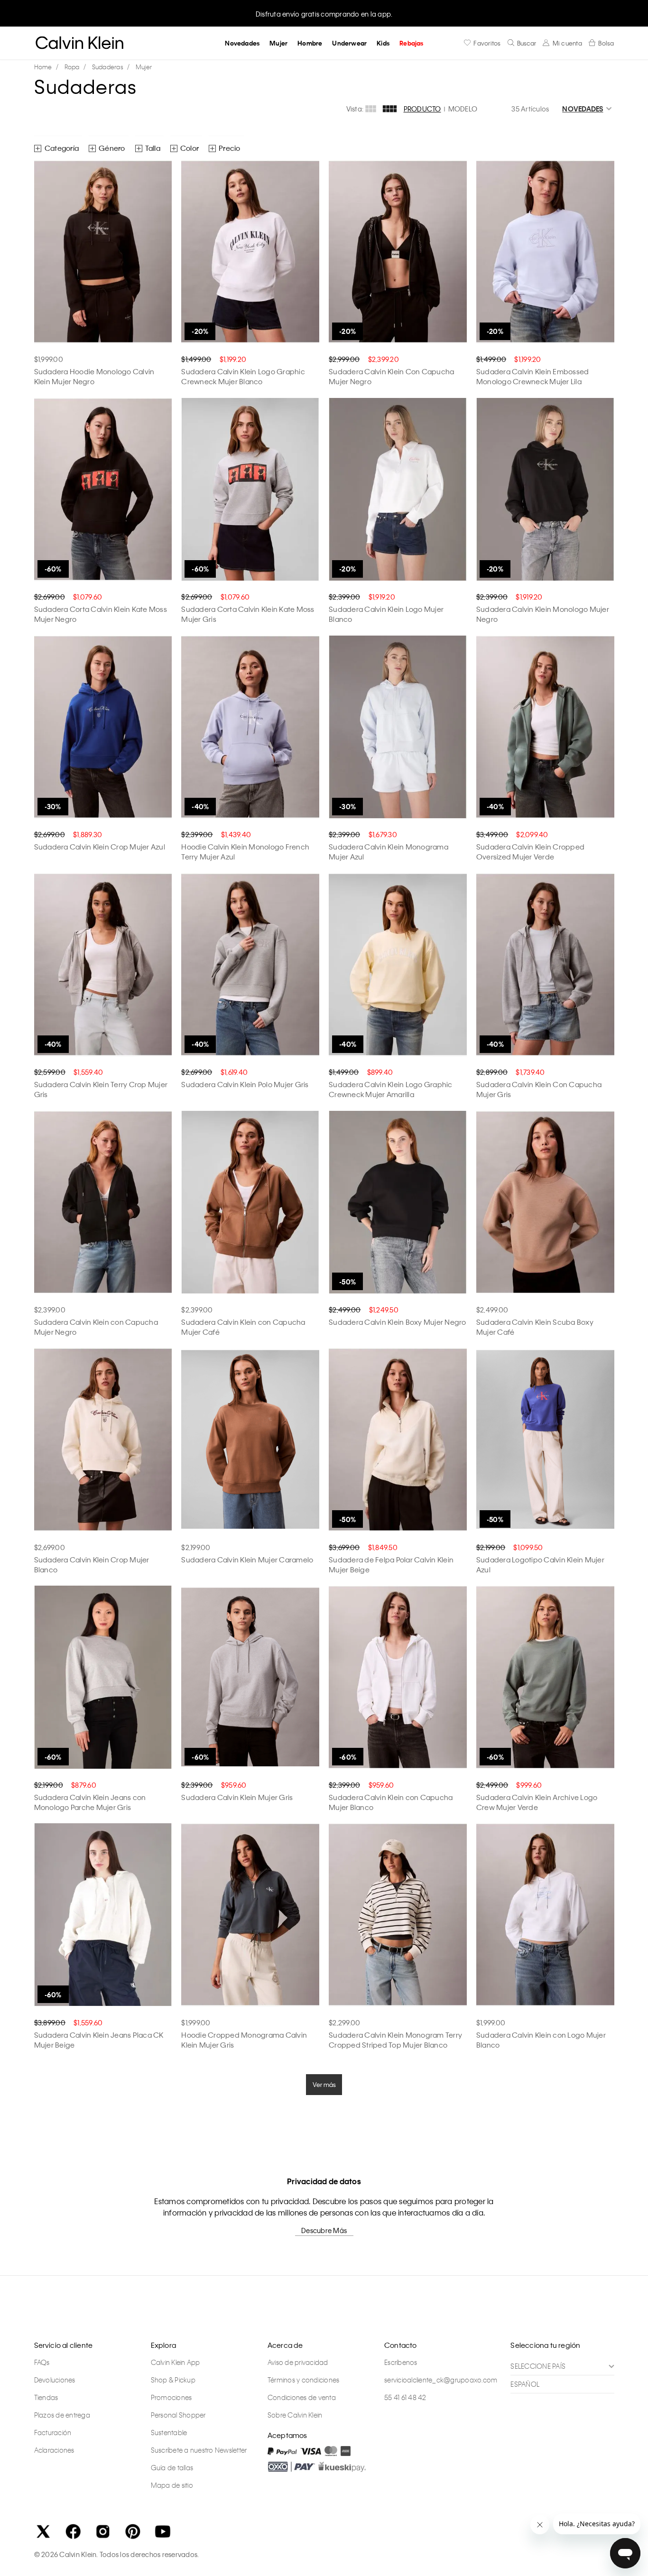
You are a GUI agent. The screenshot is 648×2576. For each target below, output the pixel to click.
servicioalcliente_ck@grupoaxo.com (441, 2380)
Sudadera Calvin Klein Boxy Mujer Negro (398, 1322)
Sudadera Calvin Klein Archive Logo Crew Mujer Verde (537, 1802)
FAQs (42, 2362)
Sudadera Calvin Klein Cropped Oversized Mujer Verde (530, 852)
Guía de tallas (172, 2467)
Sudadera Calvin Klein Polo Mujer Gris (245, 1084)
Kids (383, 43)
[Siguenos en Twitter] (43, 2531)
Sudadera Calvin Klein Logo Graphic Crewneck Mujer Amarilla (391, 1089)
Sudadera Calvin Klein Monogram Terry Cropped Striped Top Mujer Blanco (395, 2040)
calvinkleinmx (46, 67)
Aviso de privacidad (298, 2362)
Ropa (72, 67)
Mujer (278, 43)
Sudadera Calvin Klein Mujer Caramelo (247, 1560)
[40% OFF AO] (250, 727)
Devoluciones (55, 2380)
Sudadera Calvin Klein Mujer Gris (237, 1797)
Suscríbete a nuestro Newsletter (199, 2450)
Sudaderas (108, 67)
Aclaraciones (54, 2450)
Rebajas (411, 43)
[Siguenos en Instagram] (103, 2531)
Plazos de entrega (62, 2415)
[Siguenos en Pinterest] (133, 2531)
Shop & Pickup (173, 2380)
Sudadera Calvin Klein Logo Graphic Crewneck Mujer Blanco (243, 376)
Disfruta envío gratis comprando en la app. (324, 14)
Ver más (324, 2084)
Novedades (242, 43)
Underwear (349, 43)
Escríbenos (401, 2362)
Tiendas (46, 2397)
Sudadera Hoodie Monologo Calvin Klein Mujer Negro (94, 376)
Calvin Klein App (176, 2362)
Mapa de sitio (172, 2485)
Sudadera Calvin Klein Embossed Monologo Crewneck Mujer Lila (533, 376)
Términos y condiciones (304, 2380)
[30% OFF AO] (103, 727)
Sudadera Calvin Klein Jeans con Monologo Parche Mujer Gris (90, 1802)
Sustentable (169, 2432)
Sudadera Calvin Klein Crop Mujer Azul (100, 847)
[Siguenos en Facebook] (73, 2531)
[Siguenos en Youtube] (163, 2531)
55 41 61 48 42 (405, 2397)
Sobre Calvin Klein (295, 2415)
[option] (324, 13)
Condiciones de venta (302, 2397)
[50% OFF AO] (398, 1202)
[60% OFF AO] (103, 489)
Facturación (53, 2432)
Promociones (171, 2397)
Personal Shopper (178, 2415)
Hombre (310, 43)
